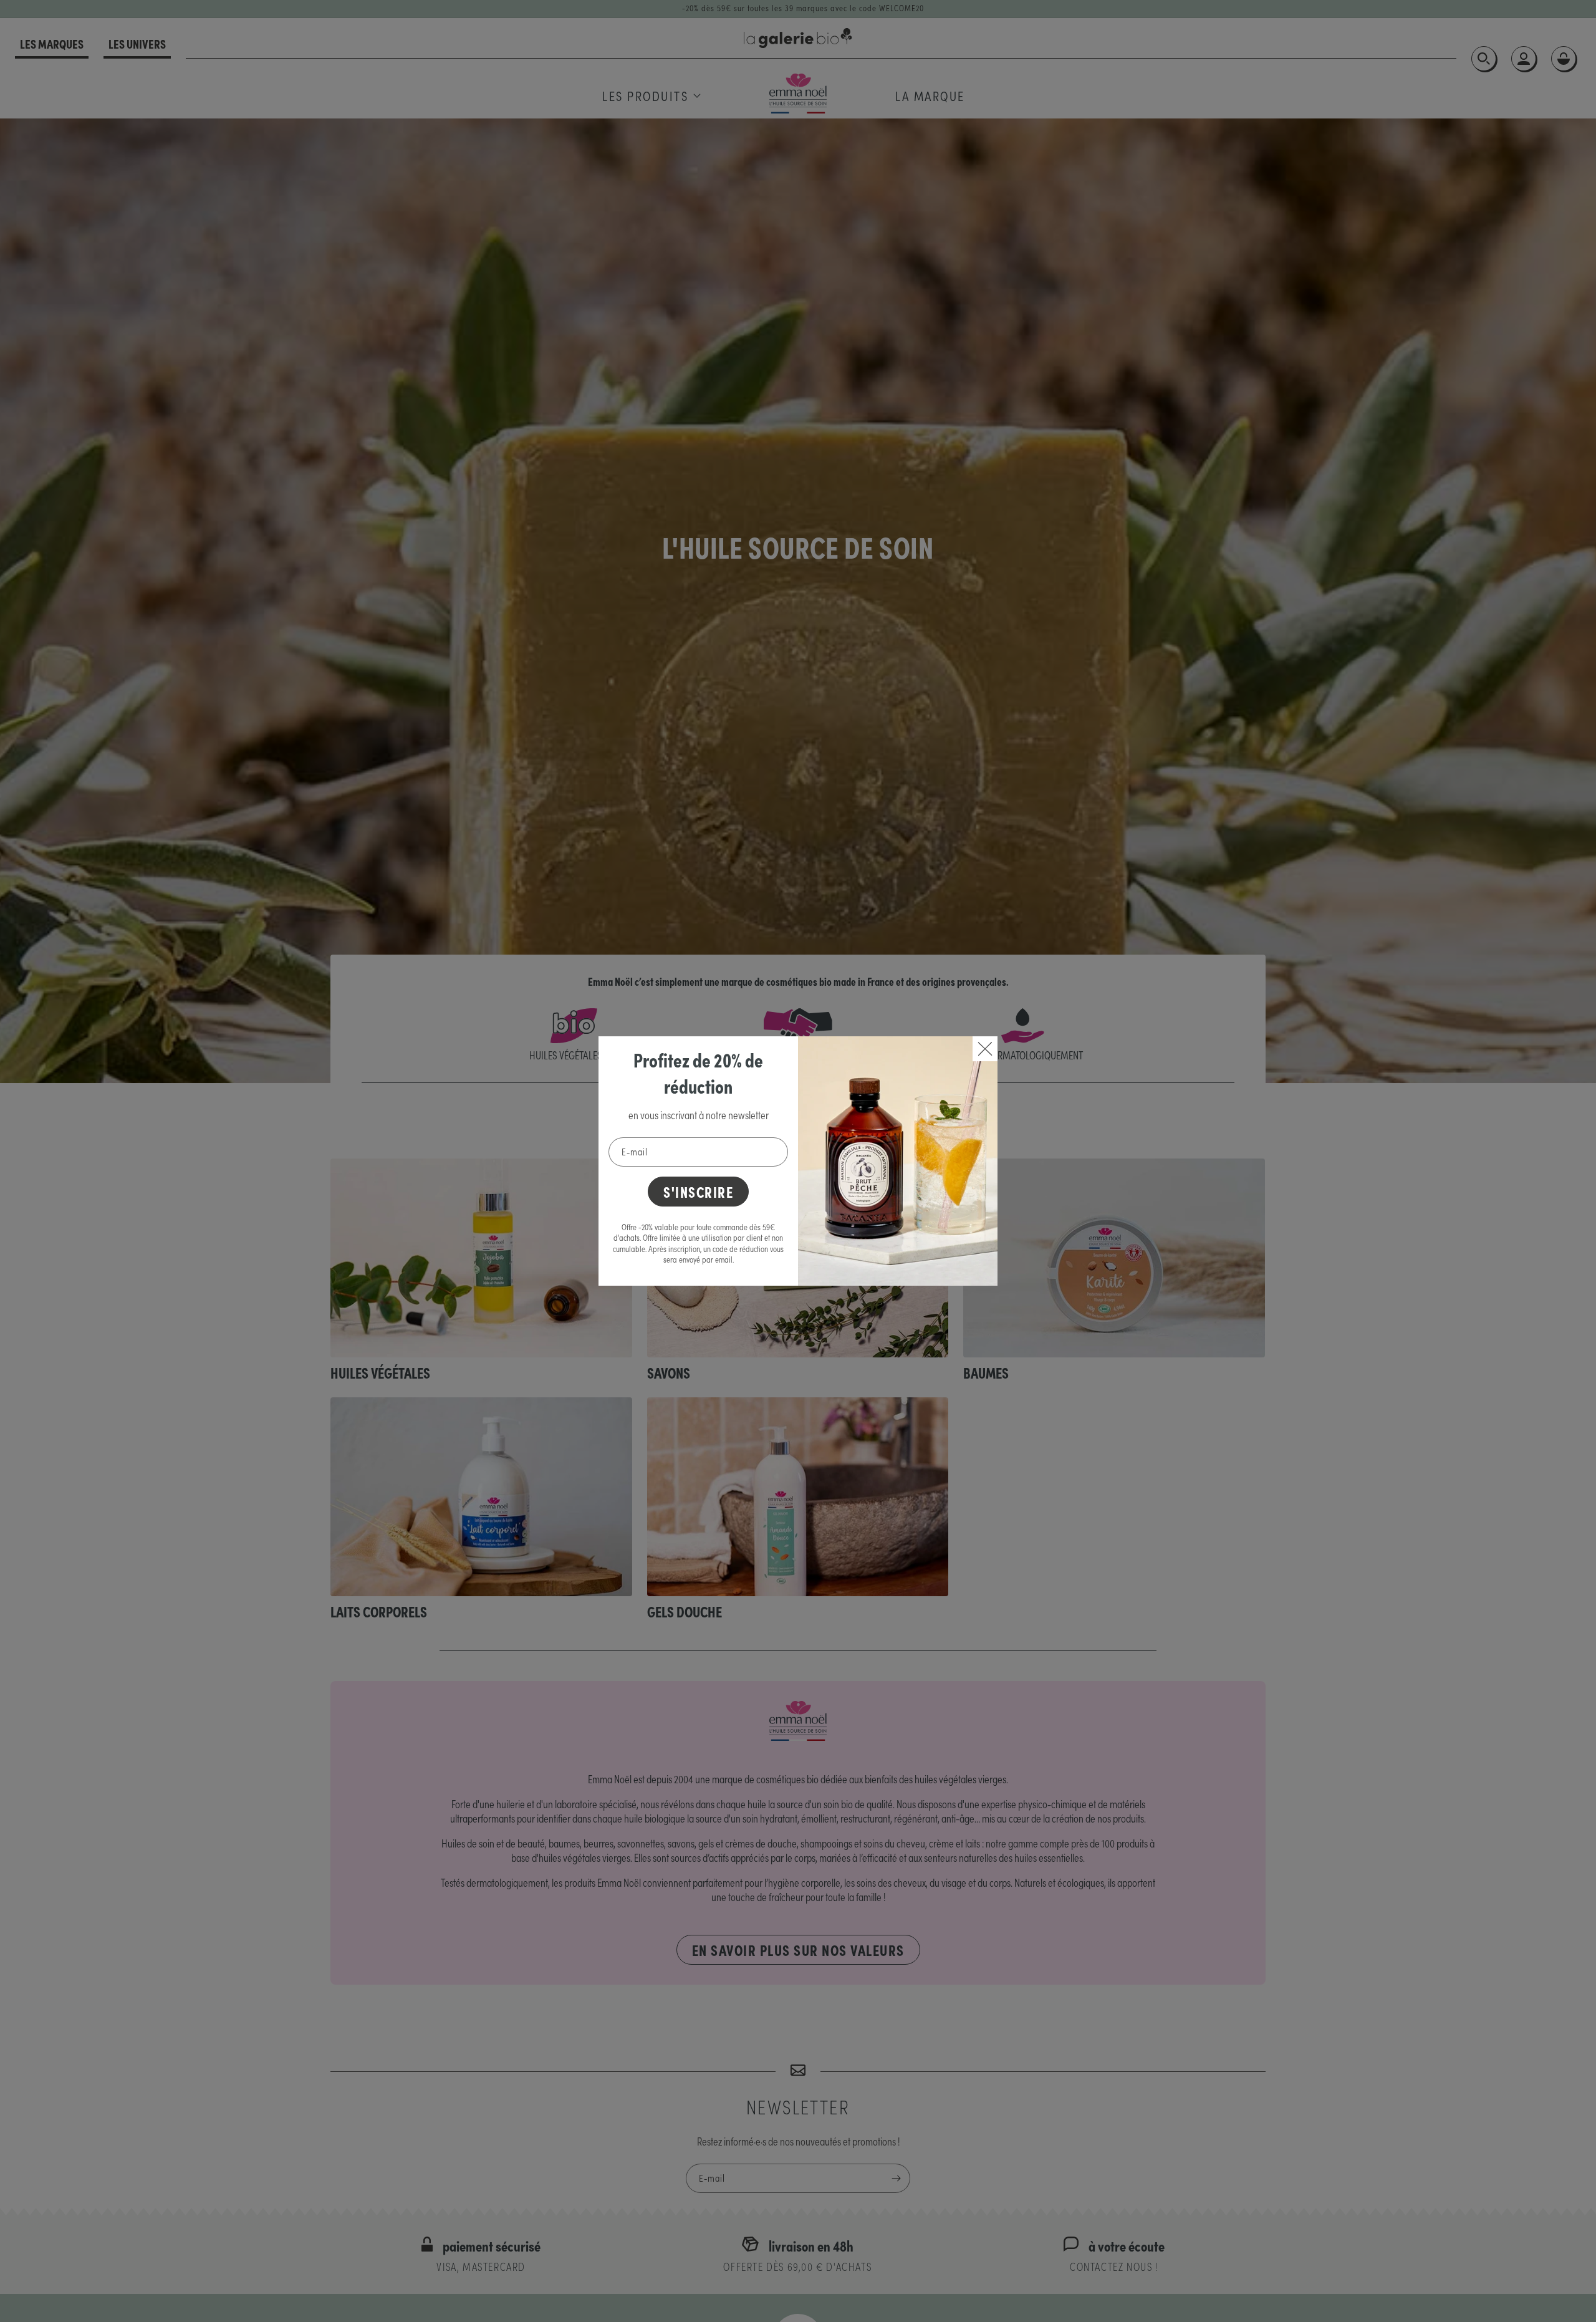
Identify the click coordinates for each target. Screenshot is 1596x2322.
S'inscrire (698, 1191)
